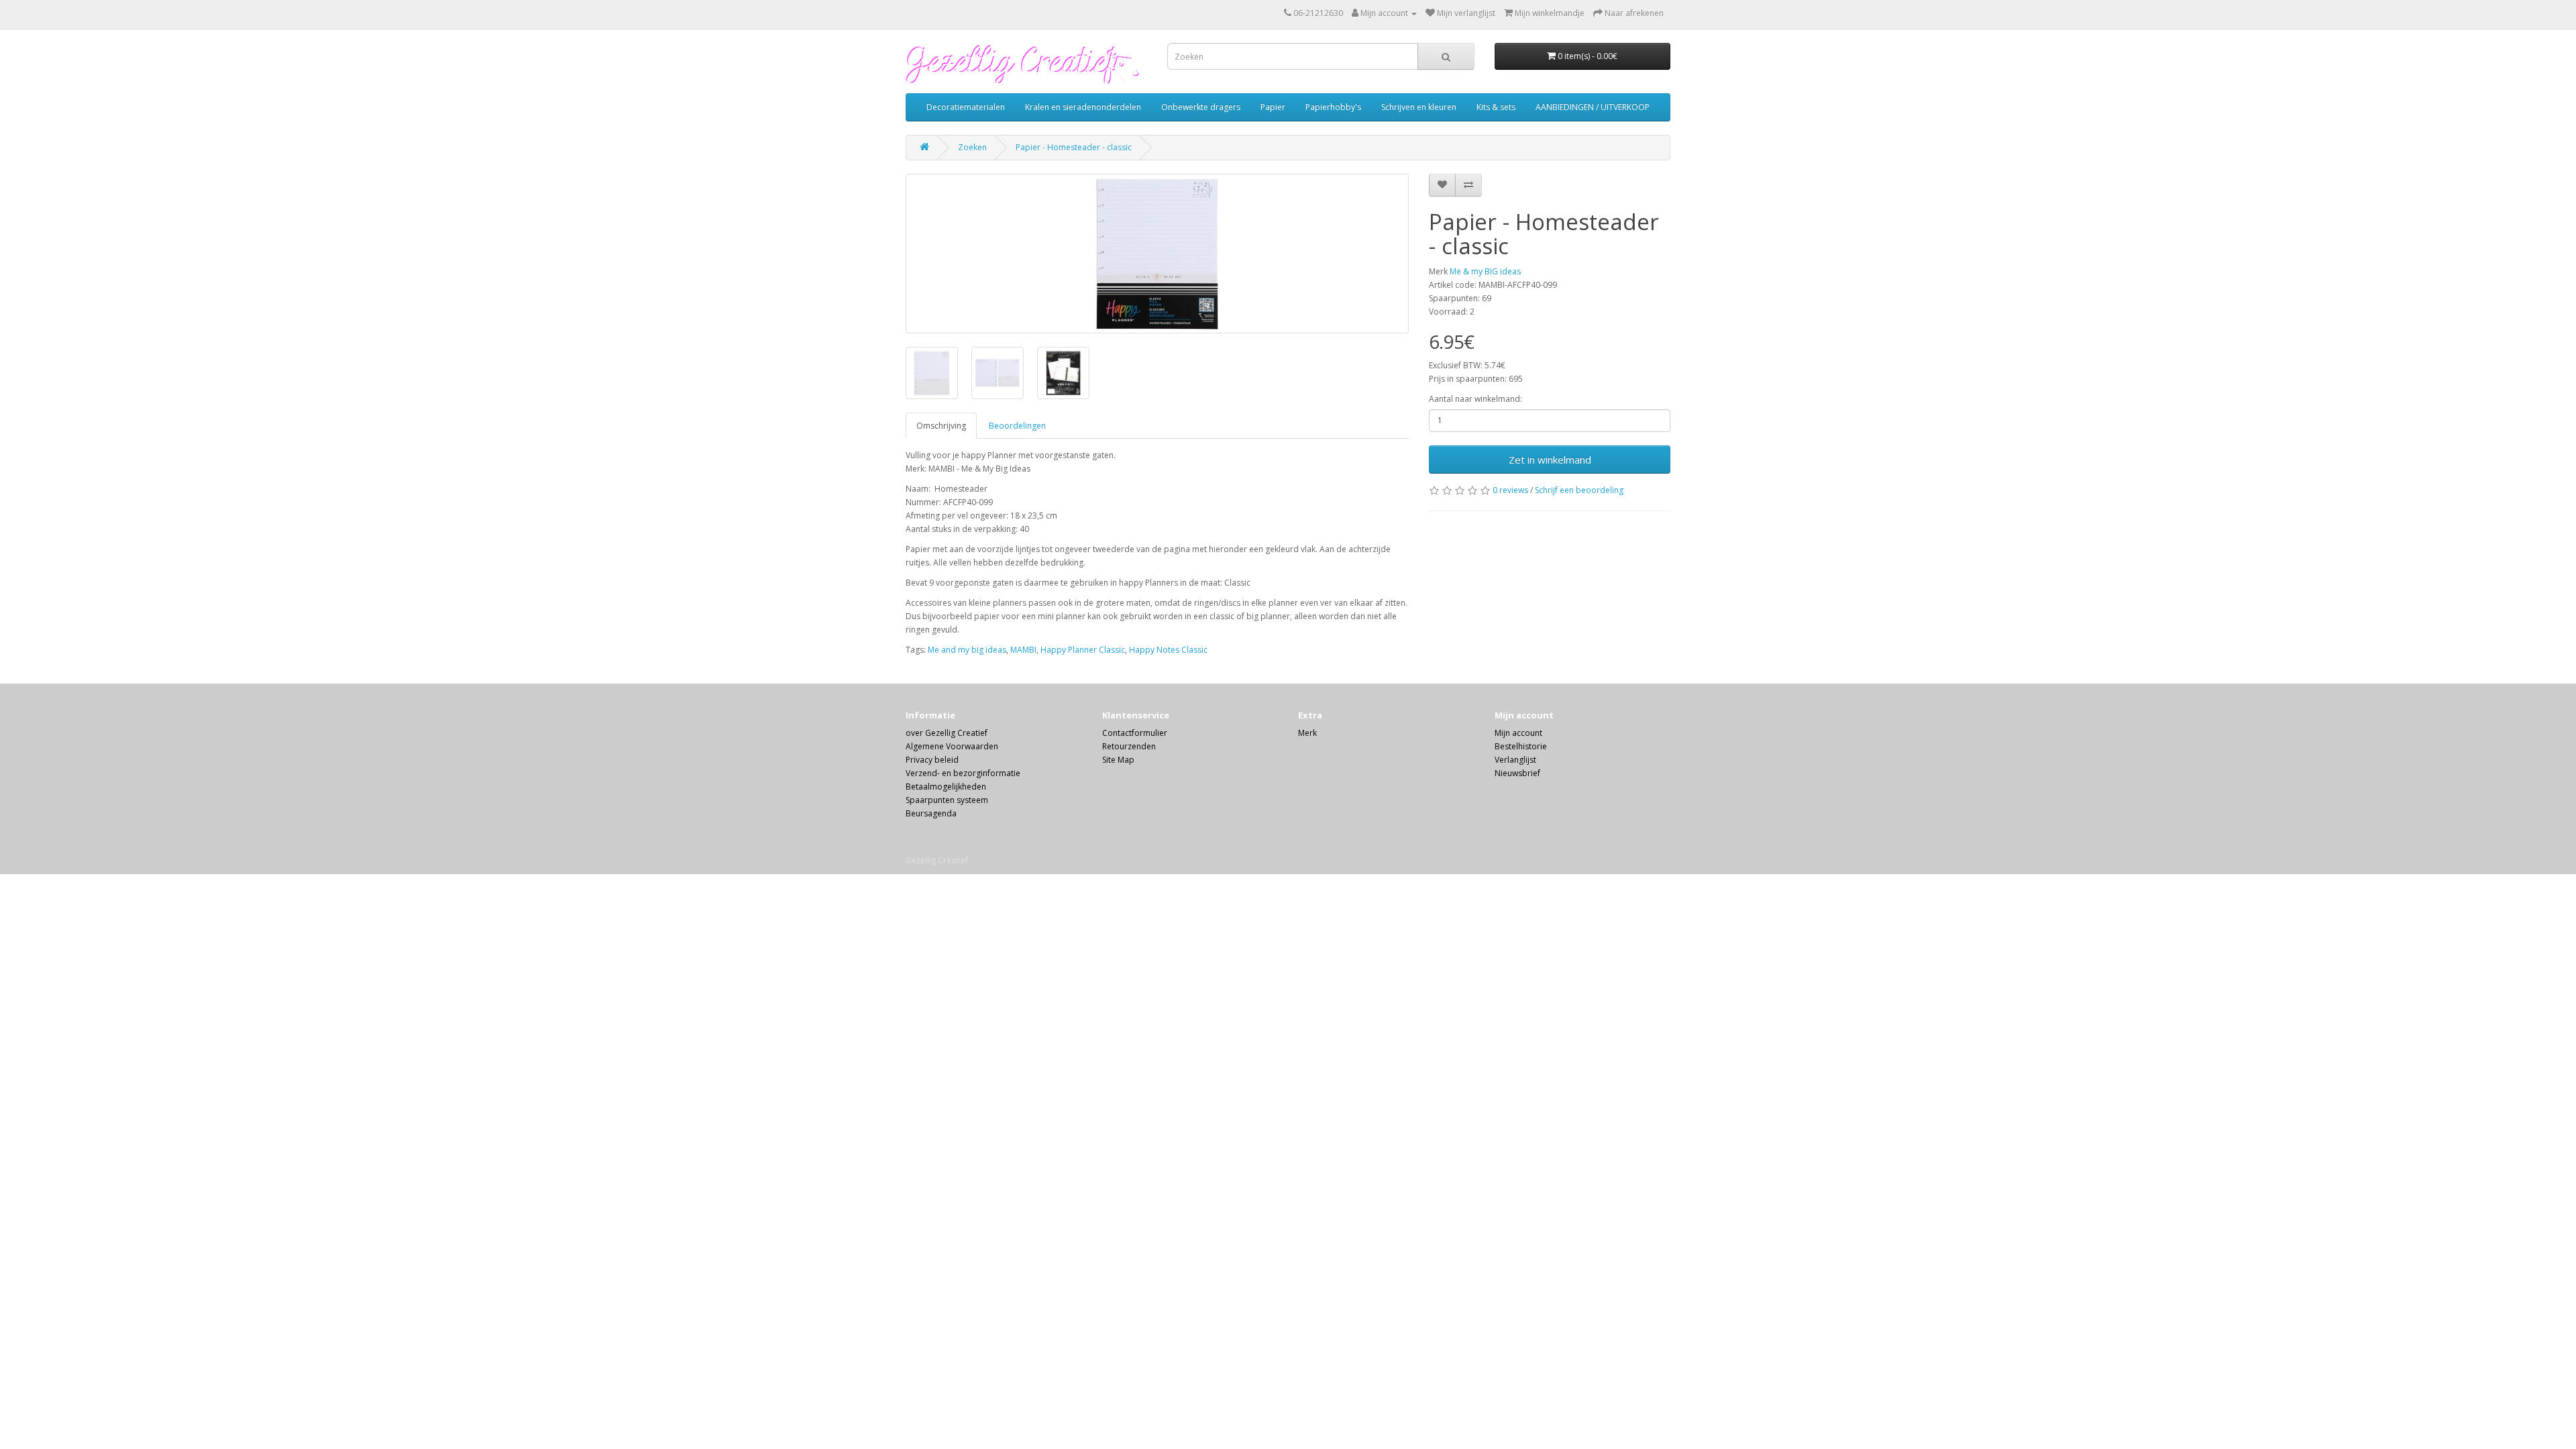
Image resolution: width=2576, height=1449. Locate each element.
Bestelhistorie (1521, 746)
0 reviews (1510, 490)
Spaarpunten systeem (947, 800)
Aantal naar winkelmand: (1475, 399)
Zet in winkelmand (1550, 460)
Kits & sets (1496, 107)
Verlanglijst (1515, 760)
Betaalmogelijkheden (946, 787)
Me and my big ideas (967, 650)
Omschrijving (941, 426)
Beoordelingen (1017, 426)
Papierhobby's (1333, 107)
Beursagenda (931, 813)
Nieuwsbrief (1517, 773)
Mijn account (1518, 733)
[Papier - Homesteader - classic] (1157, 254)
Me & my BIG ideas (1485, 271)
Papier (1273, 107)
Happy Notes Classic (1168, 650)
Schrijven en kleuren (1419, 107)
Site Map (1118, 760)
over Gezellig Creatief (947, 733)
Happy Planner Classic (1083, 650)
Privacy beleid (932, 760)
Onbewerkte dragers (1201, 107)
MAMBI (1023, 650)
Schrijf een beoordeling (1579, 490)
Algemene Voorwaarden (952, 746)
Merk (1307, 733)
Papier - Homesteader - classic (1074, 147)
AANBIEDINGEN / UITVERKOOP (1593, 107)
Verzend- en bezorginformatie (963, 773)
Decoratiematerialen (966, 107)
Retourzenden (1129, 746)
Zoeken (972, 147)
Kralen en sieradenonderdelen (1083, 107)
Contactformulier (1135, 733)
